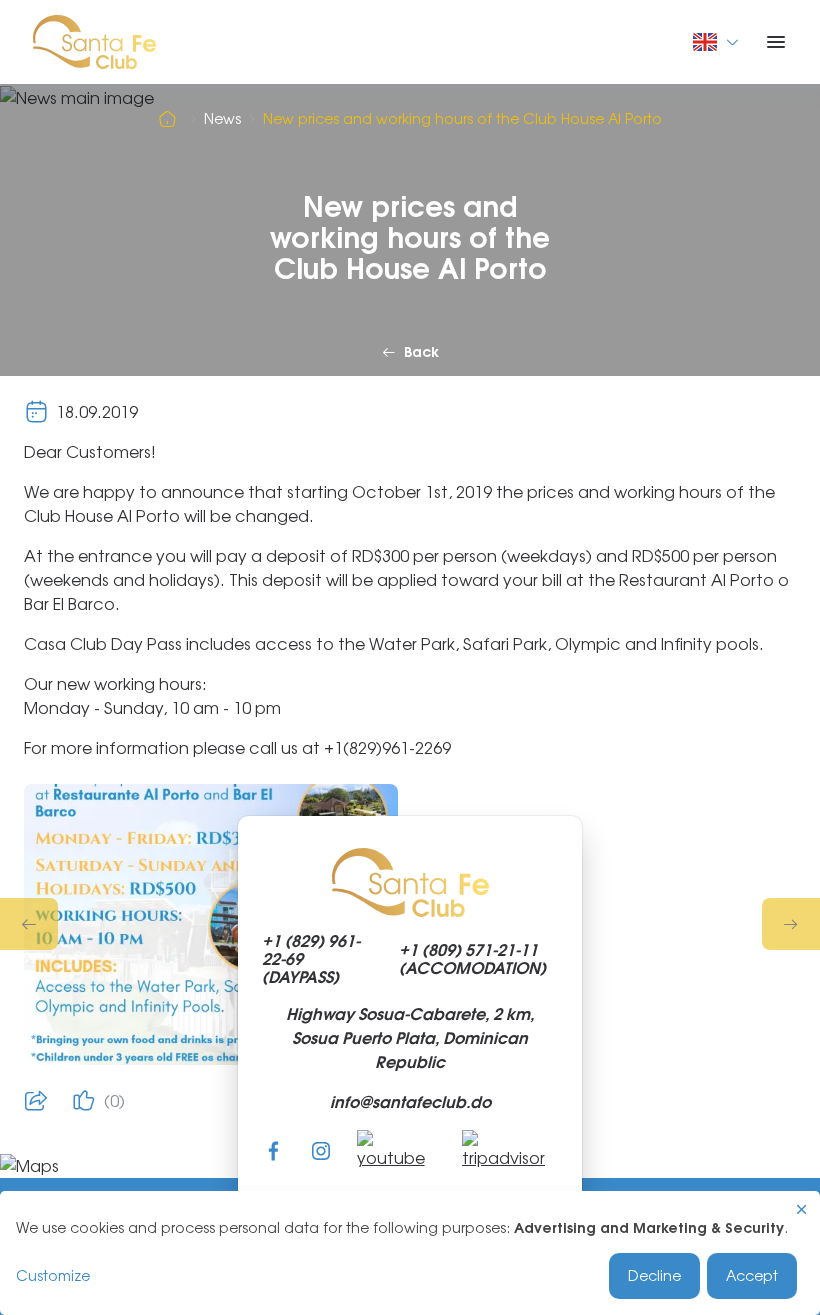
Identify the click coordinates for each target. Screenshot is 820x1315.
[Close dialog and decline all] (802, 1209)
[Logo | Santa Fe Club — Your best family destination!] (94, 40)
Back (421, 352)
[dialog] (410, 1253)
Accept (752, 1275)
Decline (654, 1275)
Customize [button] (53, 1275)
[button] (29, 924)
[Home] (170, 119)
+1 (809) (472, 959)
